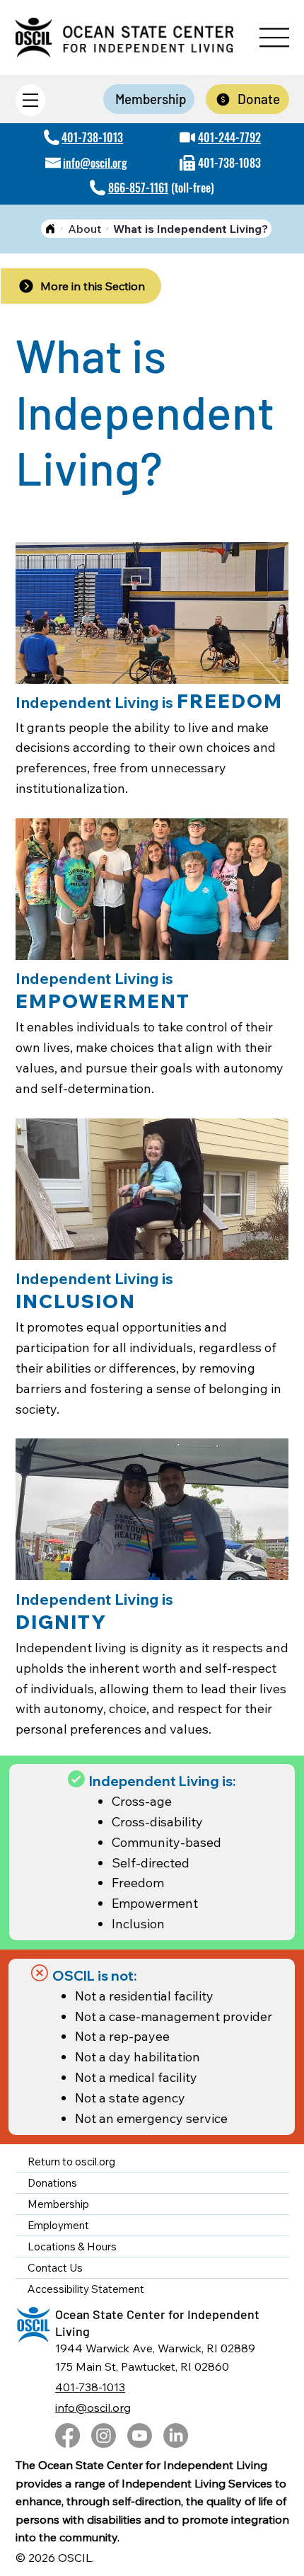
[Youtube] (140, 2435)
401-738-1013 (92, 137)
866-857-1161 (138, 188)
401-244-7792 (229, 137)
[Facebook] (68, 2435)
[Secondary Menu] (30, 100)
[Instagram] (104, 2435)
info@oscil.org (95, 163)
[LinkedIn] (176, 2435)
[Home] (50, 229)
